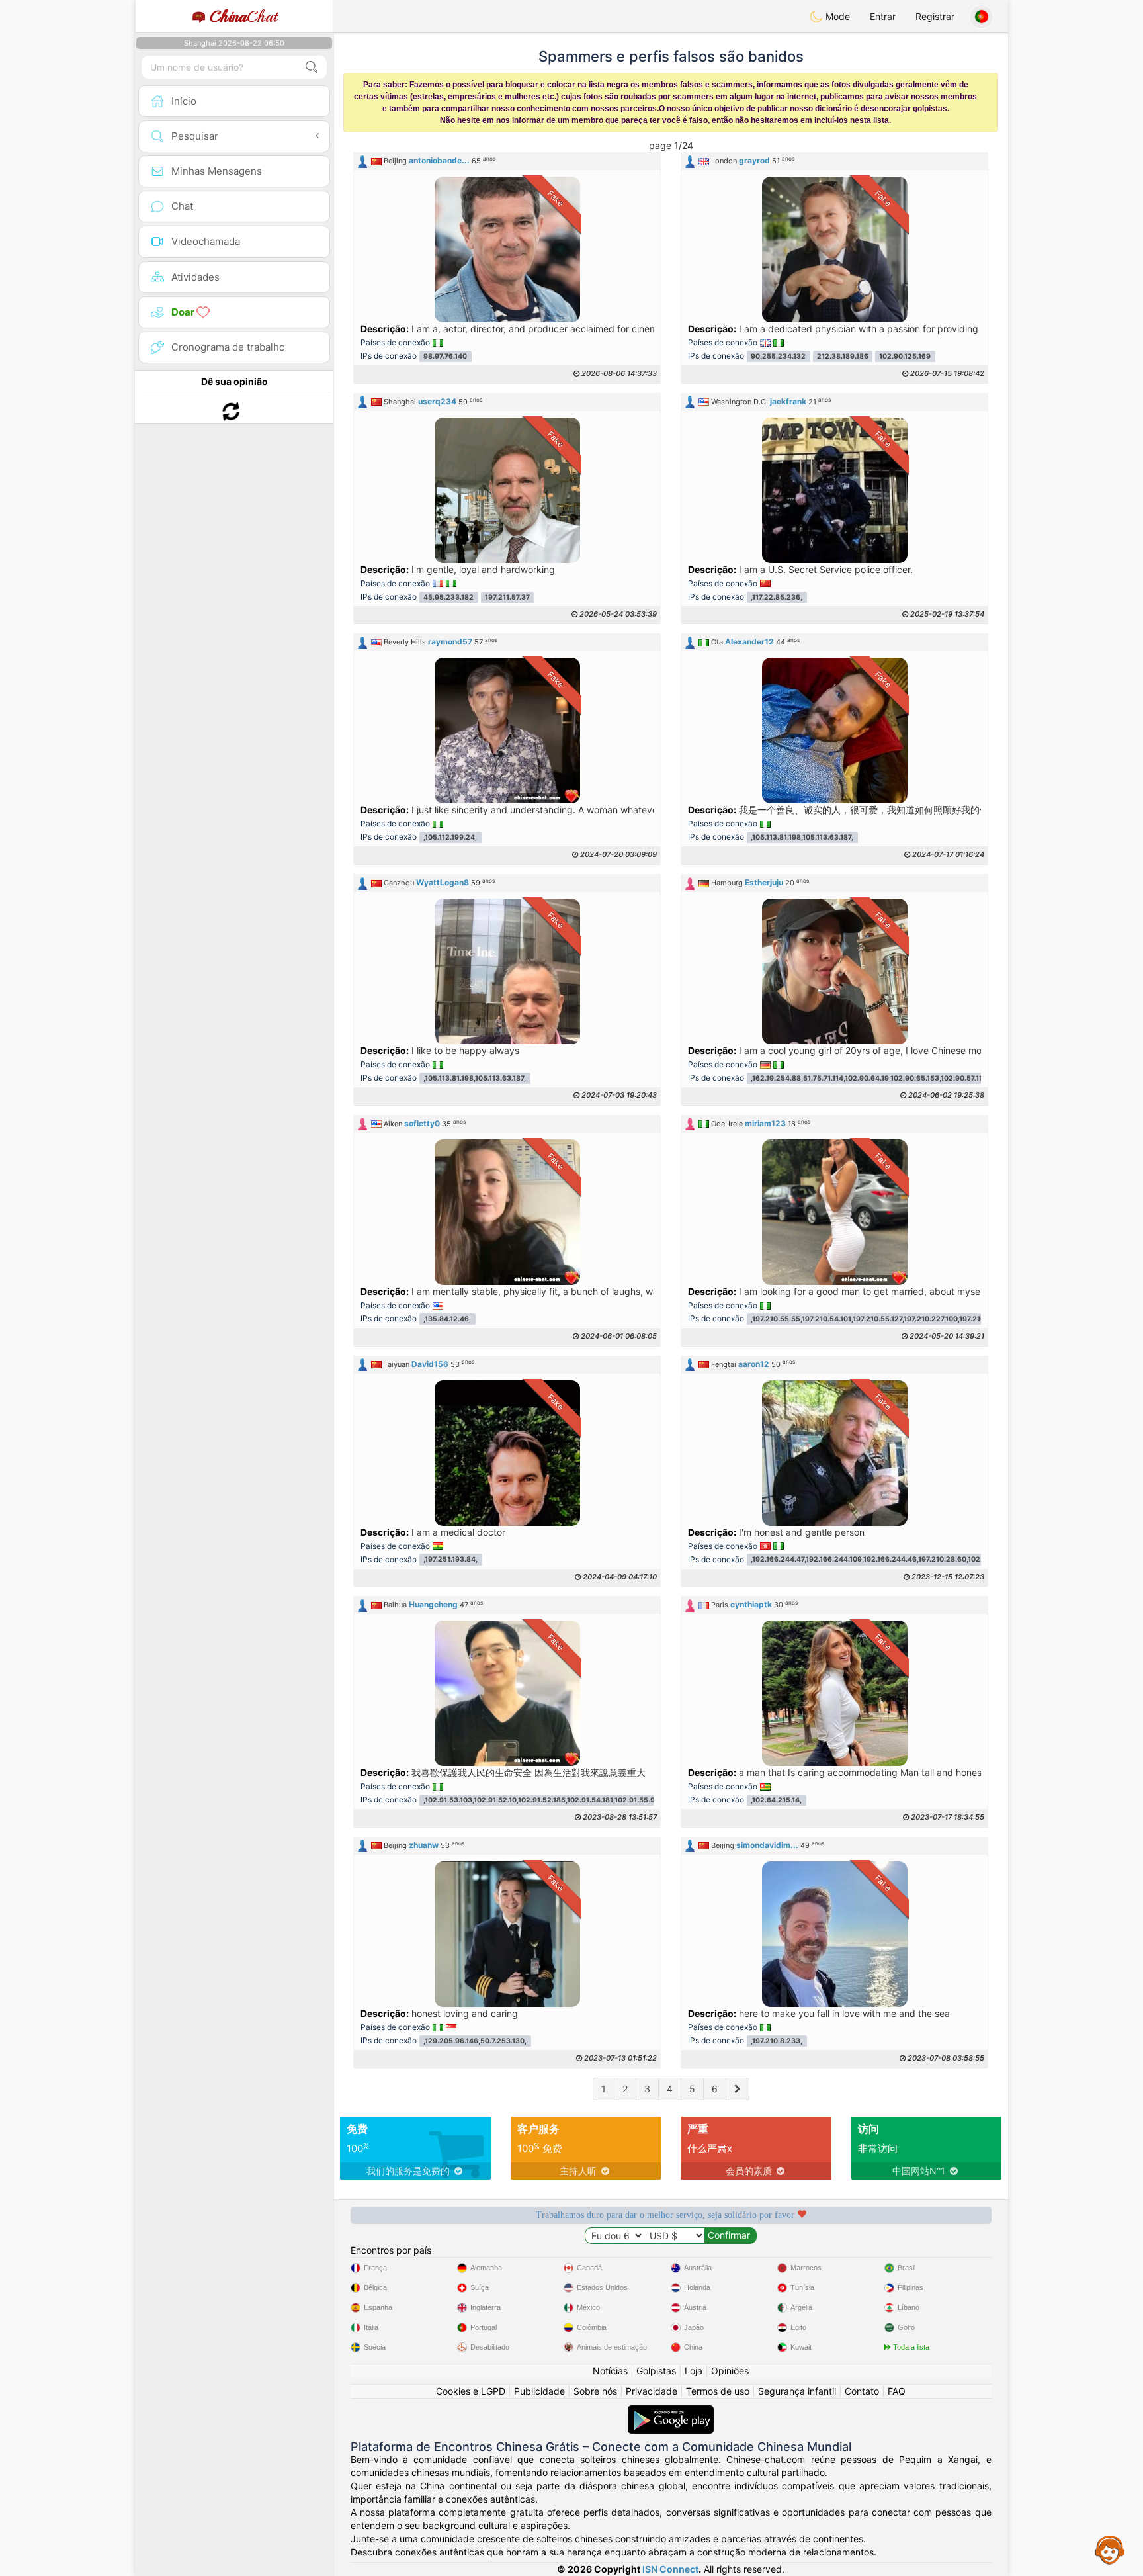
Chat (243, 17)
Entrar (883, 16)
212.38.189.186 (843, 356)
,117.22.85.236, (777, 597)
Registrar (935, 16)
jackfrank (788, 401)
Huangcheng (433, 1604)
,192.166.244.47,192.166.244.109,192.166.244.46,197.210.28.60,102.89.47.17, (881, 1560)
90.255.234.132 (778, 356)
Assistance (1110, 2550)
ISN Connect (670, 2569)
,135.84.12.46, (447, 1319)
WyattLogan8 (443, 882)
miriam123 (765, 1123)
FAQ (897, 2391)
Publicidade (539, 2391)
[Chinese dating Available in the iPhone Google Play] (671, 2412)
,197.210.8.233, (777, 2041)
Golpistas (656, 2371)
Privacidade (652, 2391)
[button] (507, 161)
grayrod (754, 160)
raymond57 (450, 642)
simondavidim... (767, 1845)
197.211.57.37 (507, 597)
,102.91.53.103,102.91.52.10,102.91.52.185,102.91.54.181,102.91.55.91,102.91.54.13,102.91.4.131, (585, 1800)
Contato (862, 2391)
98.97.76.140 (445, 356)
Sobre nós (595, 2391)
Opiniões (730, 2371)
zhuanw (424, 1845)
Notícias (610, 2371)
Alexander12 (749, 642)
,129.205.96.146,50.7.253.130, (475, 2041)
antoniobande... (439, 160)
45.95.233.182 (448, 597)
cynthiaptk (751, 1604)
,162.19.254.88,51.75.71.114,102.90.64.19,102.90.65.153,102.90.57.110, (870, 1078)
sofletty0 (422, 1123)
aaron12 (754, 1364)
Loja (694, 2371)
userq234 (437, 401)
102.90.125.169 (905, 356)
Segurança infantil (797, 2391)
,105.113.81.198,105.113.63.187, (802, 837)
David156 (430, 1364)
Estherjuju (764, 882)
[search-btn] (312, 67)
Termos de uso (718, 2391)
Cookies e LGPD (471, 2391)
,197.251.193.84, (450, 1560)
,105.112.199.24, (450, 837)
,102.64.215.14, (776, 1800)
